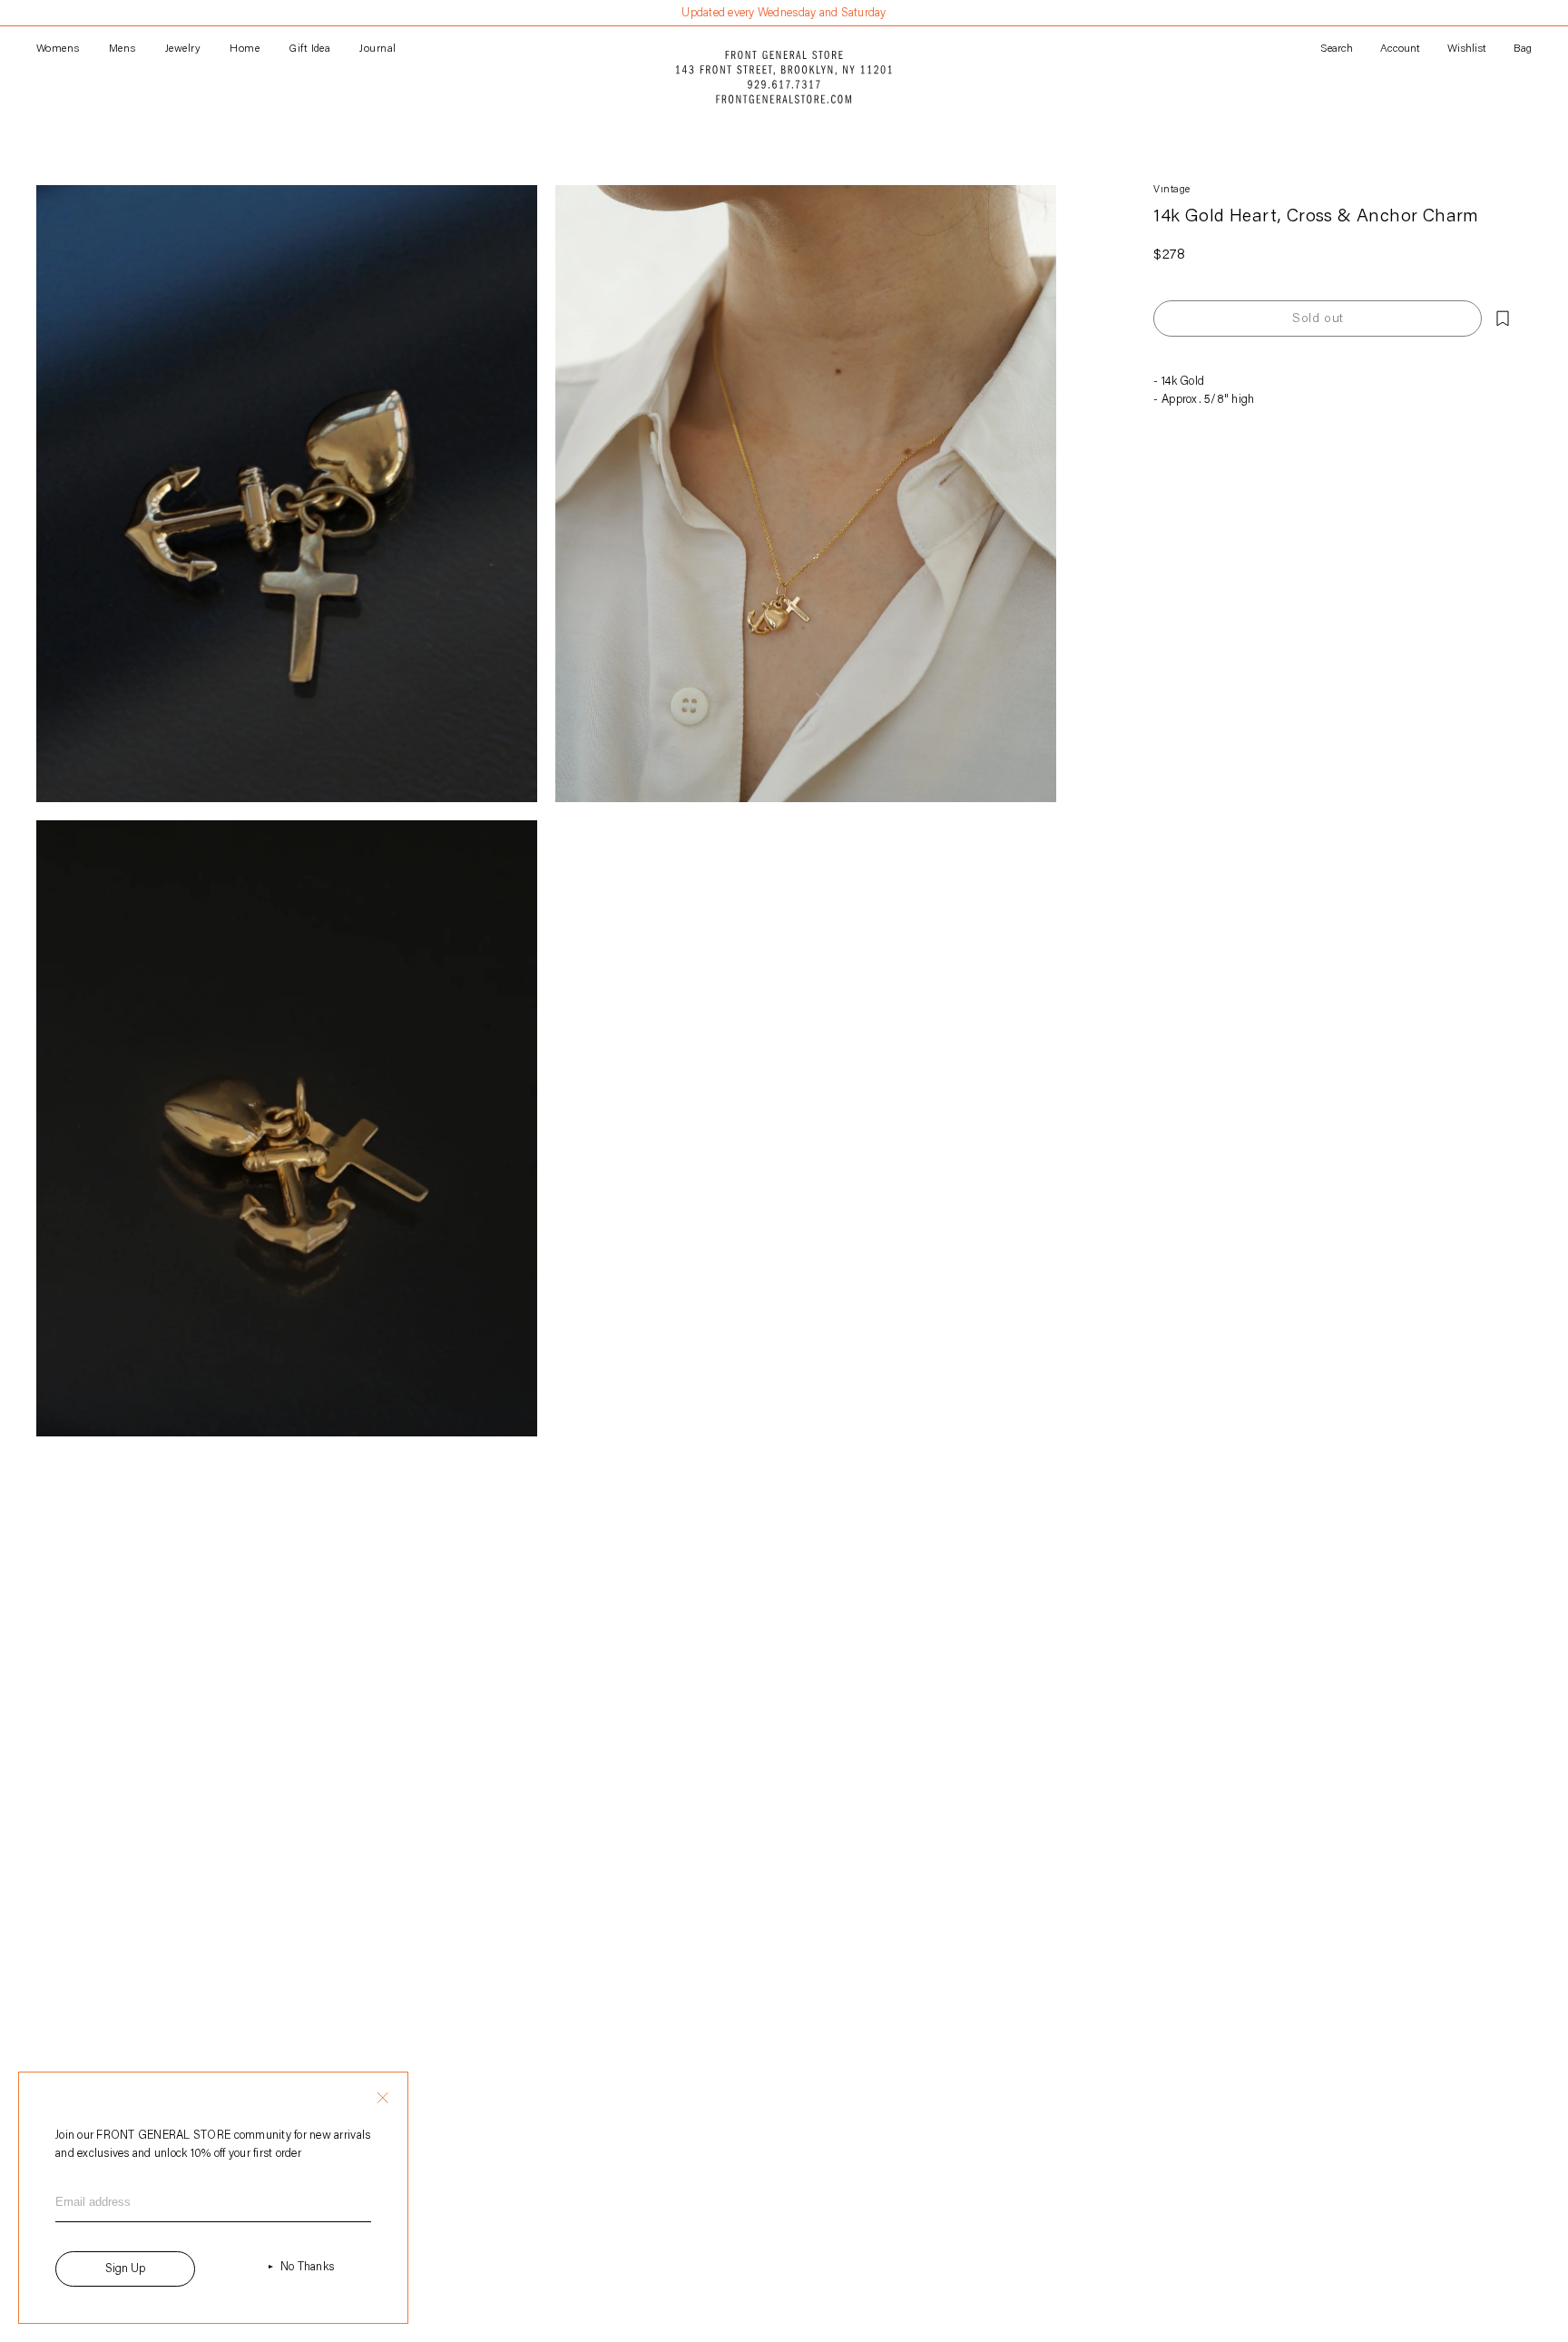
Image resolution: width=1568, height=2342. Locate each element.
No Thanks (307, 2267)
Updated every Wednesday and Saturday (784, 13)
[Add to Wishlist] (1503, 318)
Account (1400, 49)
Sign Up (125, 2269)
